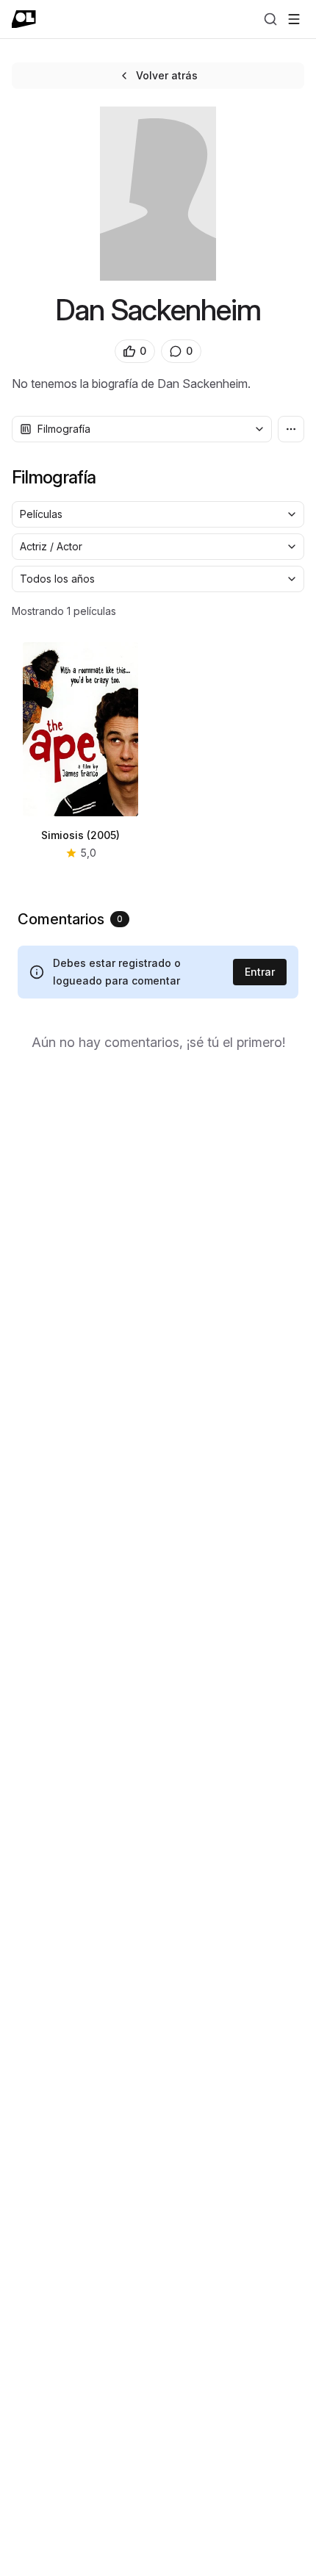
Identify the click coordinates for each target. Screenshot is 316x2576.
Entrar (260, 972)
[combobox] (142, 429)
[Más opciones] (291, 429)
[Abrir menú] (294, 19)
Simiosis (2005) (80, 835)
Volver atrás (167, 75)
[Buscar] (270, 19)
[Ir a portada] (24, 19)
